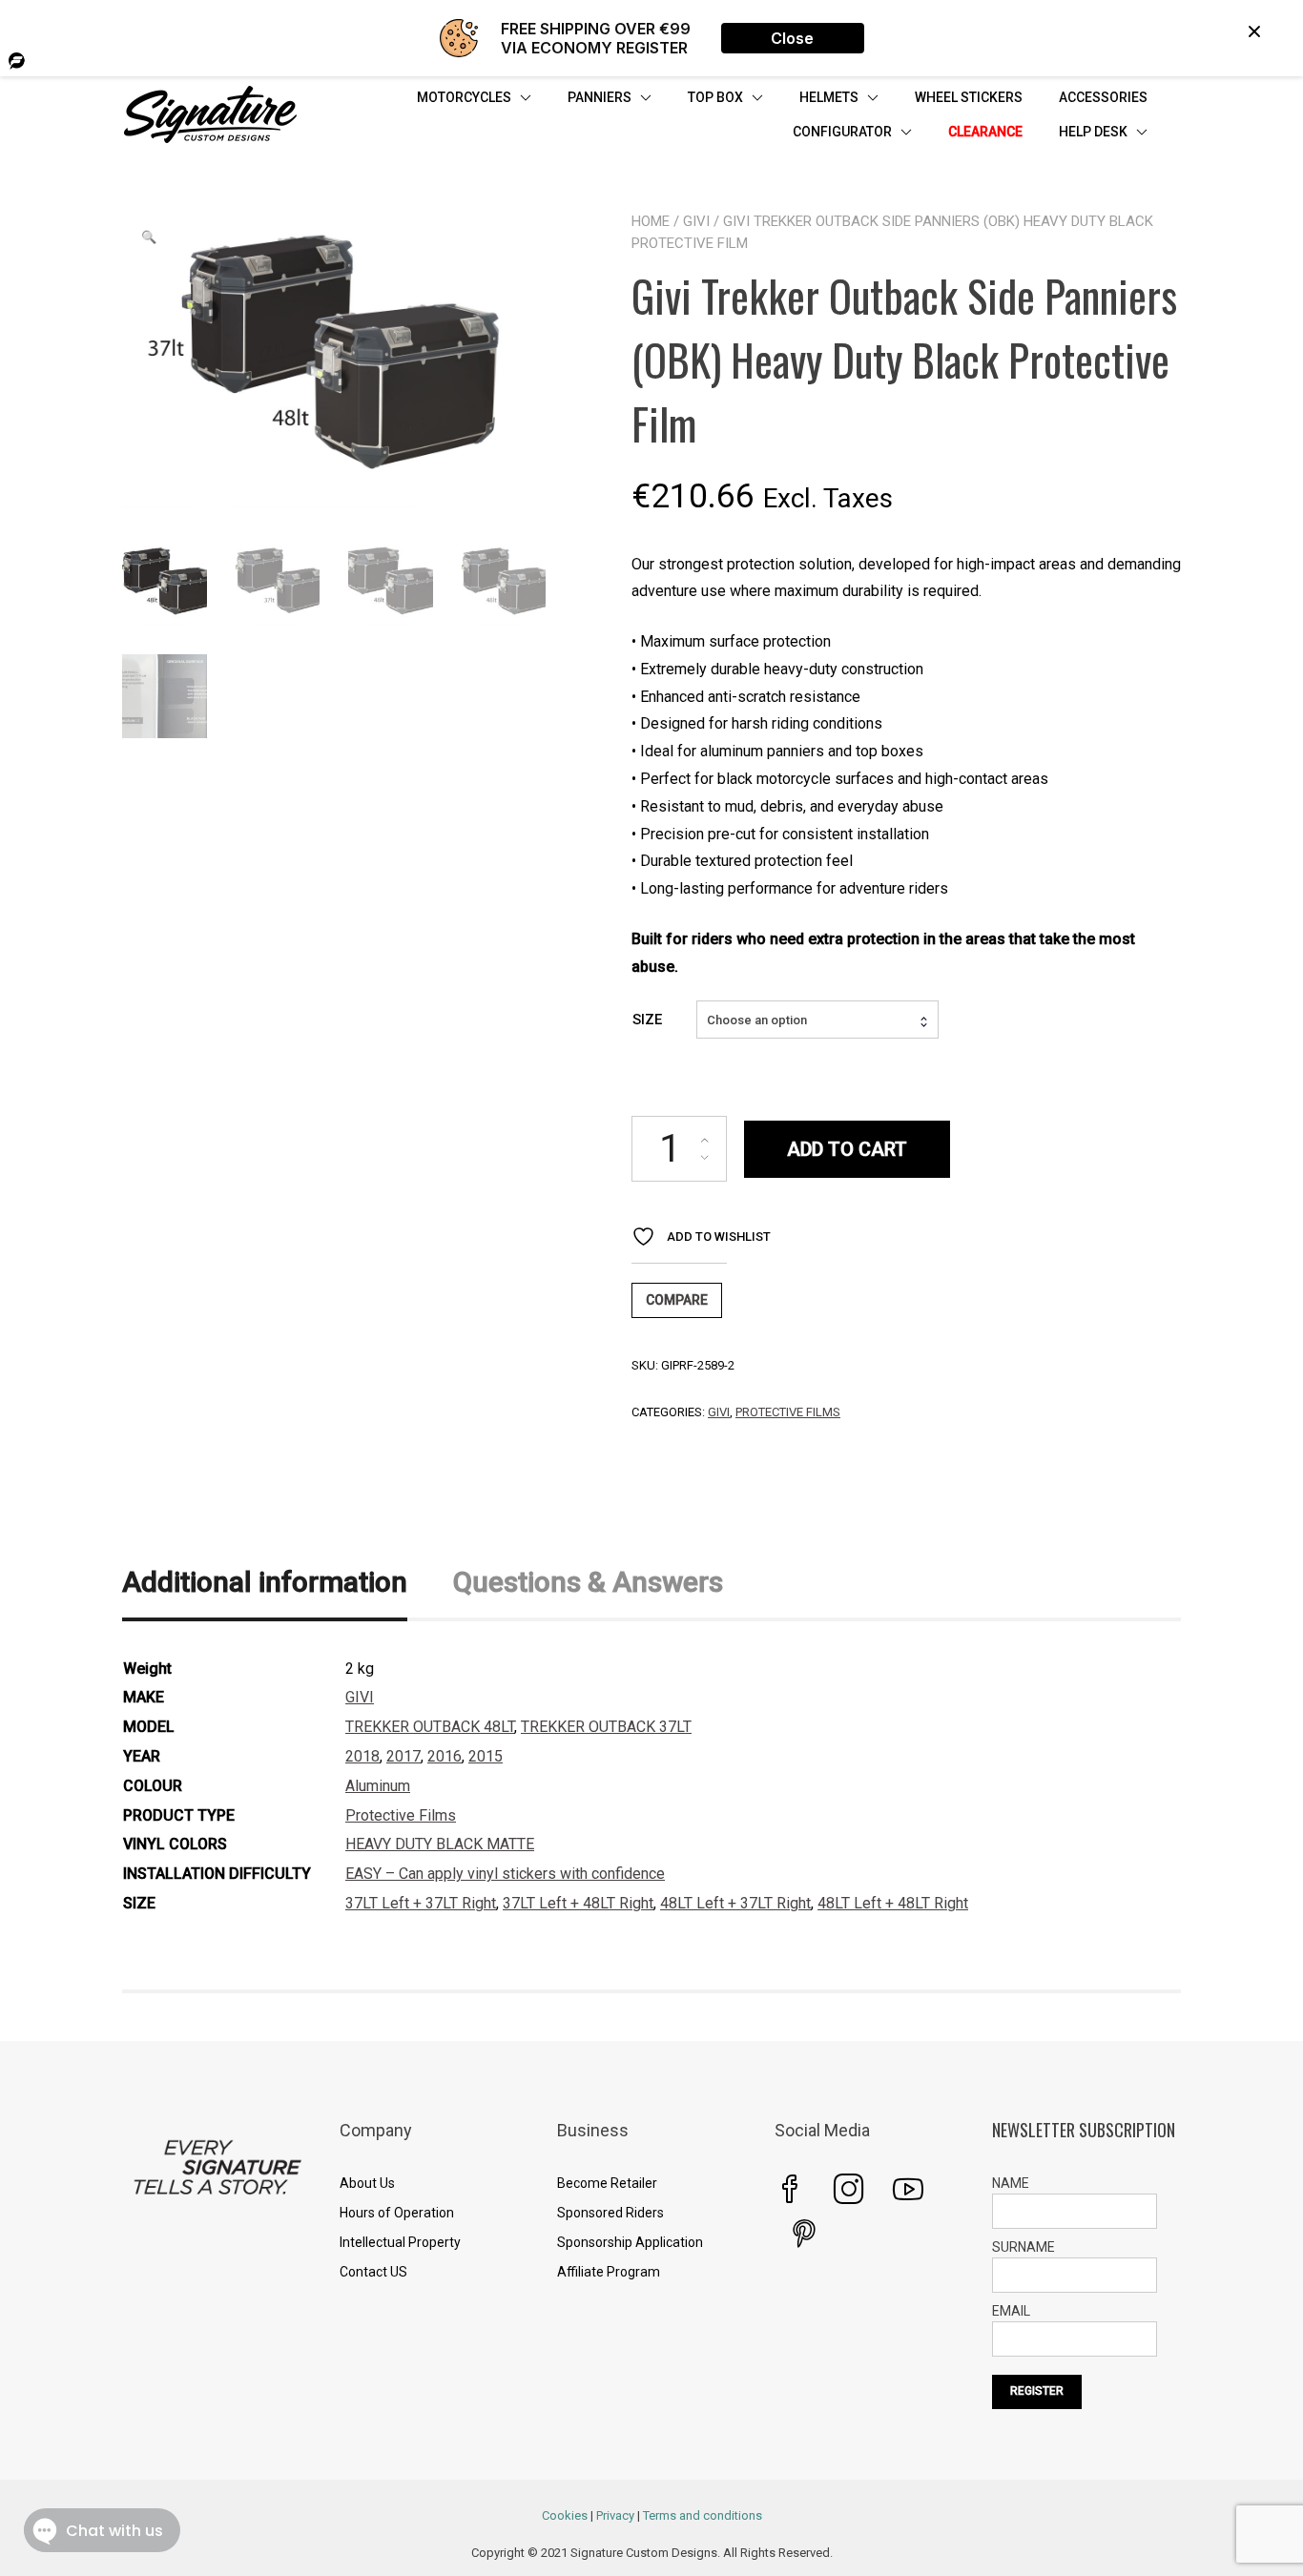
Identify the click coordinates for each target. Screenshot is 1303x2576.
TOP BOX (715, 97)
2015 (486, 1756)
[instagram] (849, 2189)
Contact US (373, 2272)
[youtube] (908, 2189)
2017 (403, 1756)
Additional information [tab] (265, 1582)
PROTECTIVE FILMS (788, 1412)
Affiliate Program (609, 2272)
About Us (367, 2183)
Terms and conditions (703, 2515)
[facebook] (790, 2189)
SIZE (647, 1020)
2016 (445, 1756)
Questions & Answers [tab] (588, 1582)
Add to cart (847, 1149)
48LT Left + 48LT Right (893, 1903)
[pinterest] (804, 2234)
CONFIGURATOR (842, 132)
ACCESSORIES (1103, 97)
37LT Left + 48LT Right (578, 1903)
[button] (149, 237)
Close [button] (792, 38)
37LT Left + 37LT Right (421, 1903)
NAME (1011, 2183)
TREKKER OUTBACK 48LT (430, 1727)
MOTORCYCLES (464, 97)
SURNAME (1024, 2247)
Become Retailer (607, 2183)
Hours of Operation (397, 2213)
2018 (362, 1756)
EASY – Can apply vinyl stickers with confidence (505, 1874)
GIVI (696, 221)
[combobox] (817, 1020)
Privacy (615, 2515)
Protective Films (401, 1815)
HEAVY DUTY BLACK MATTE (440, 1844)
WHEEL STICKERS (969, 97)
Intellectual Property (400, 2242)
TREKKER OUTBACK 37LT (606, 1727)
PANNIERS (600, 97)
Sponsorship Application (630, 2242)
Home (651, 221)
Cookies (565, 2515)
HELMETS (829, 97)
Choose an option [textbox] (757, 1020)
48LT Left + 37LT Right (735, 1903)
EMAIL (1011, 2311)
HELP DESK (1093, 132)
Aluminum (378, 1786)
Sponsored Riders (610, 2213)
